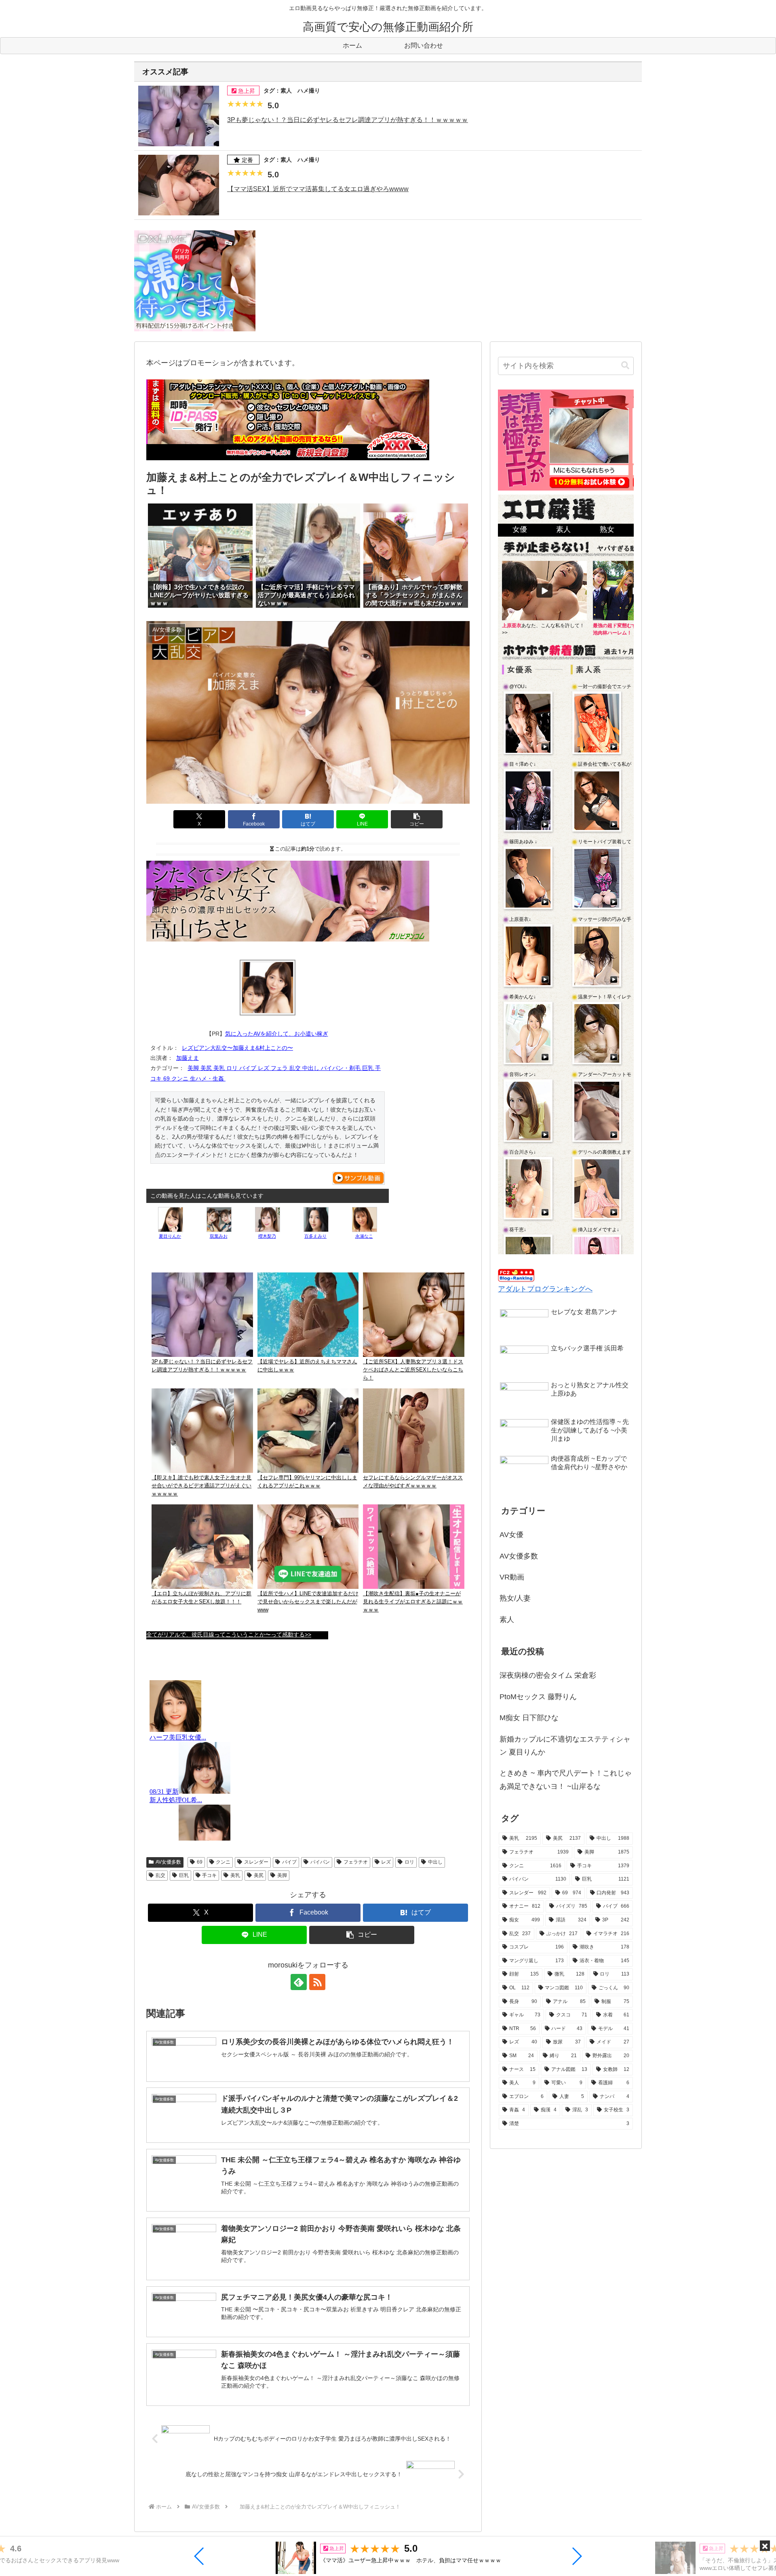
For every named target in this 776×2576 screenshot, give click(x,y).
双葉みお (219, 1236)
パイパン (320, 1862)
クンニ (223, 1862)
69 (200, 1862)
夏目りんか (170, 1236)
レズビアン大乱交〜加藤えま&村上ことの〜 (237, 1048)
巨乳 (184, 1875)
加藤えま (188, 1058)
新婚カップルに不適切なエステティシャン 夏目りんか (565, 1746)
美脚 (282, 1875)
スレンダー (256, 1862)
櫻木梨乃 (267, 1236)
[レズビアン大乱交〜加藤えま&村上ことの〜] (268, 988)
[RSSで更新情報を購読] (317, 1982)
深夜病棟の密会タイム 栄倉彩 (548, 1675)
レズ (386, 1862)
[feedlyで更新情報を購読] (299, 1982)
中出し (435, 1862)
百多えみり (315, 1236)
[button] (199, 2556)
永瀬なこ (364, 1236)
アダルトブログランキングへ (545, 1289)
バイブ (289, 1862)
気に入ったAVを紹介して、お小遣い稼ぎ (277, 1034)
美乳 (235, 1875)
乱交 (160, 1875)
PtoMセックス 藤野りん (538, 1697)
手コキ (209, 1875)
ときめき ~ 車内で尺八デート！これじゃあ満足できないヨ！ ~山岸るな (566, 1780)
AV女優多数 (168, 1862)
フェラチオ (356, 1862)
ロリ (409, 1862)
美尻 (259, 1875)
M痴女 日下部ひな (529, 1718)
